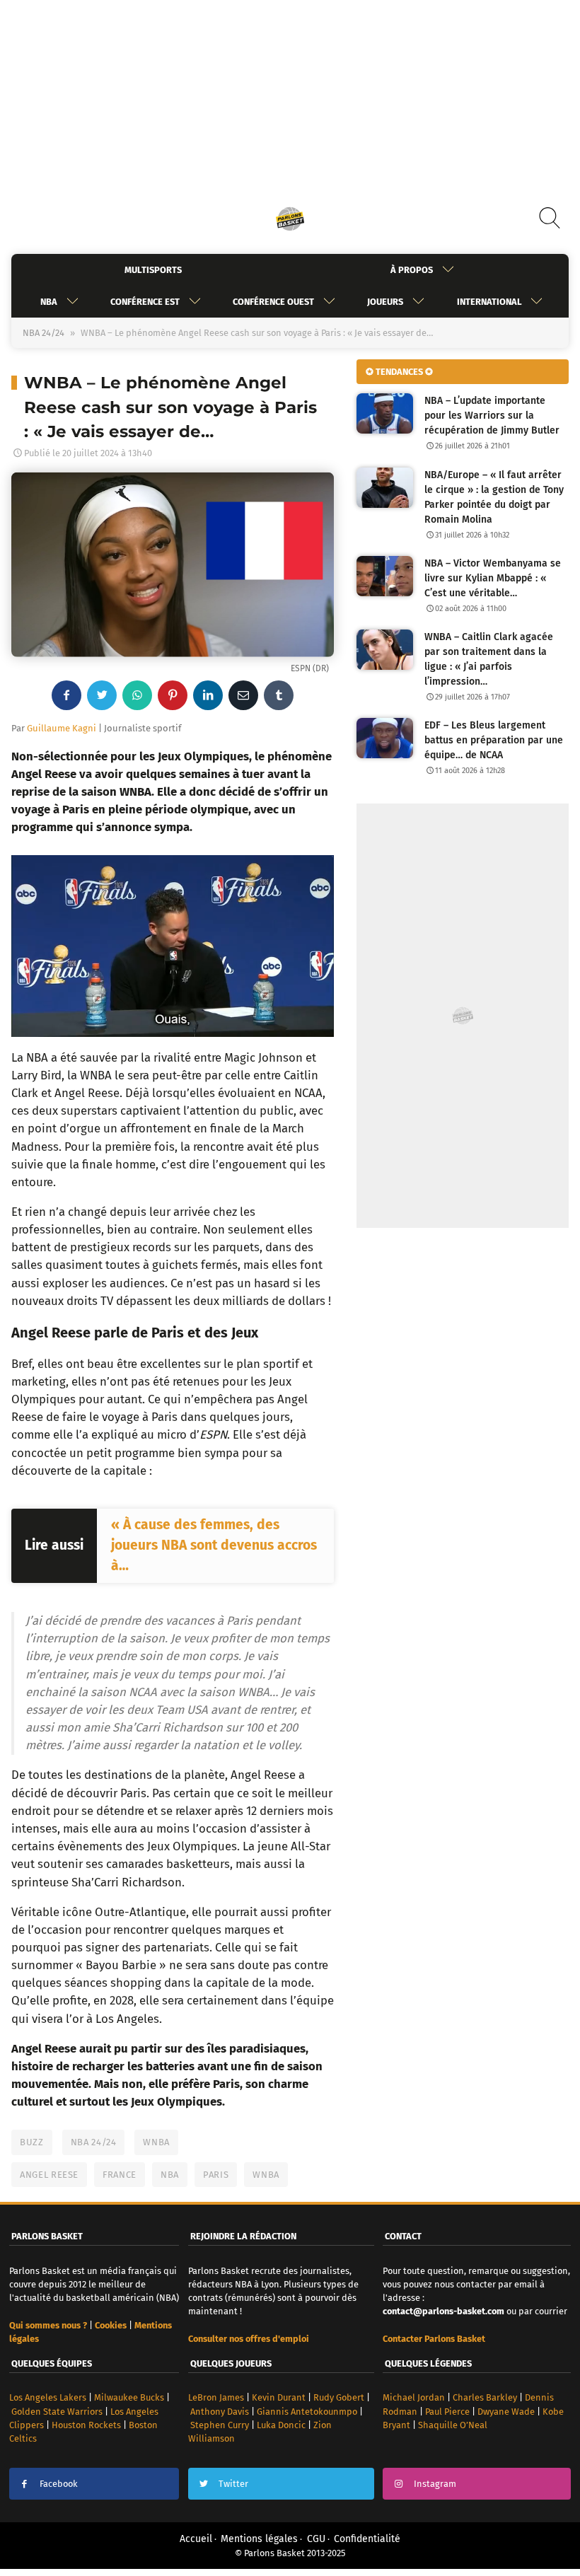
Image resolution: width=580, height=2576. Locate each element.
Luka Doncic (281, 2425)
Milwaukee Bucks (129, 2397)
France (120, 2175)
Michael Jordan (414, 2397)
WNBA (156, 2142)
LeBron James (216, 2397)
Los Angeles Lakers (48, 2397)
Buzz (32, 2142)
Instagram (435, 2484)
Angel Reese (49, 2175)
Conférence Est (145, 302)
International (489, 302)
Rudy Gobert (339, 2397)
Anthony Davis (220, 2412)
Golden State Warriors (57, 2412)
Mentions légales (259, 2539)
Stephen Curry (220, 2425)
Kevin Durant (279, 2397)
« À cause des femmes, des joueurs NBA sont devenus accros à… (214, 1545)
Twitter (233, 2484)
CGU (316, 2539)
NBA (49, 302)
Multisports (153, 270)
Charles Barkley (485, 2397)
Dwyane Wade (506, 2412)
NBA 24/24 (43, 333)
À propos (412, 270)
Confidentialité (367, 2539)
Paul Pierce (447, 2412)
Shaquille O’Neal (453, 2425)
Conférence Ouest (273, 302)
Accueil (196, 2539)
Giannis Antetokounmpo (307, 2412)
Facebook (59, 2484)
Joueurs (385, 302)
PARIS (216, 2175)
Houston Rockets (86, 2425)
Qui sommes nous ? (48, 2325)
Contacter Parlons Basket (434, 2339)
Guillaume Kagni (62, 728)
